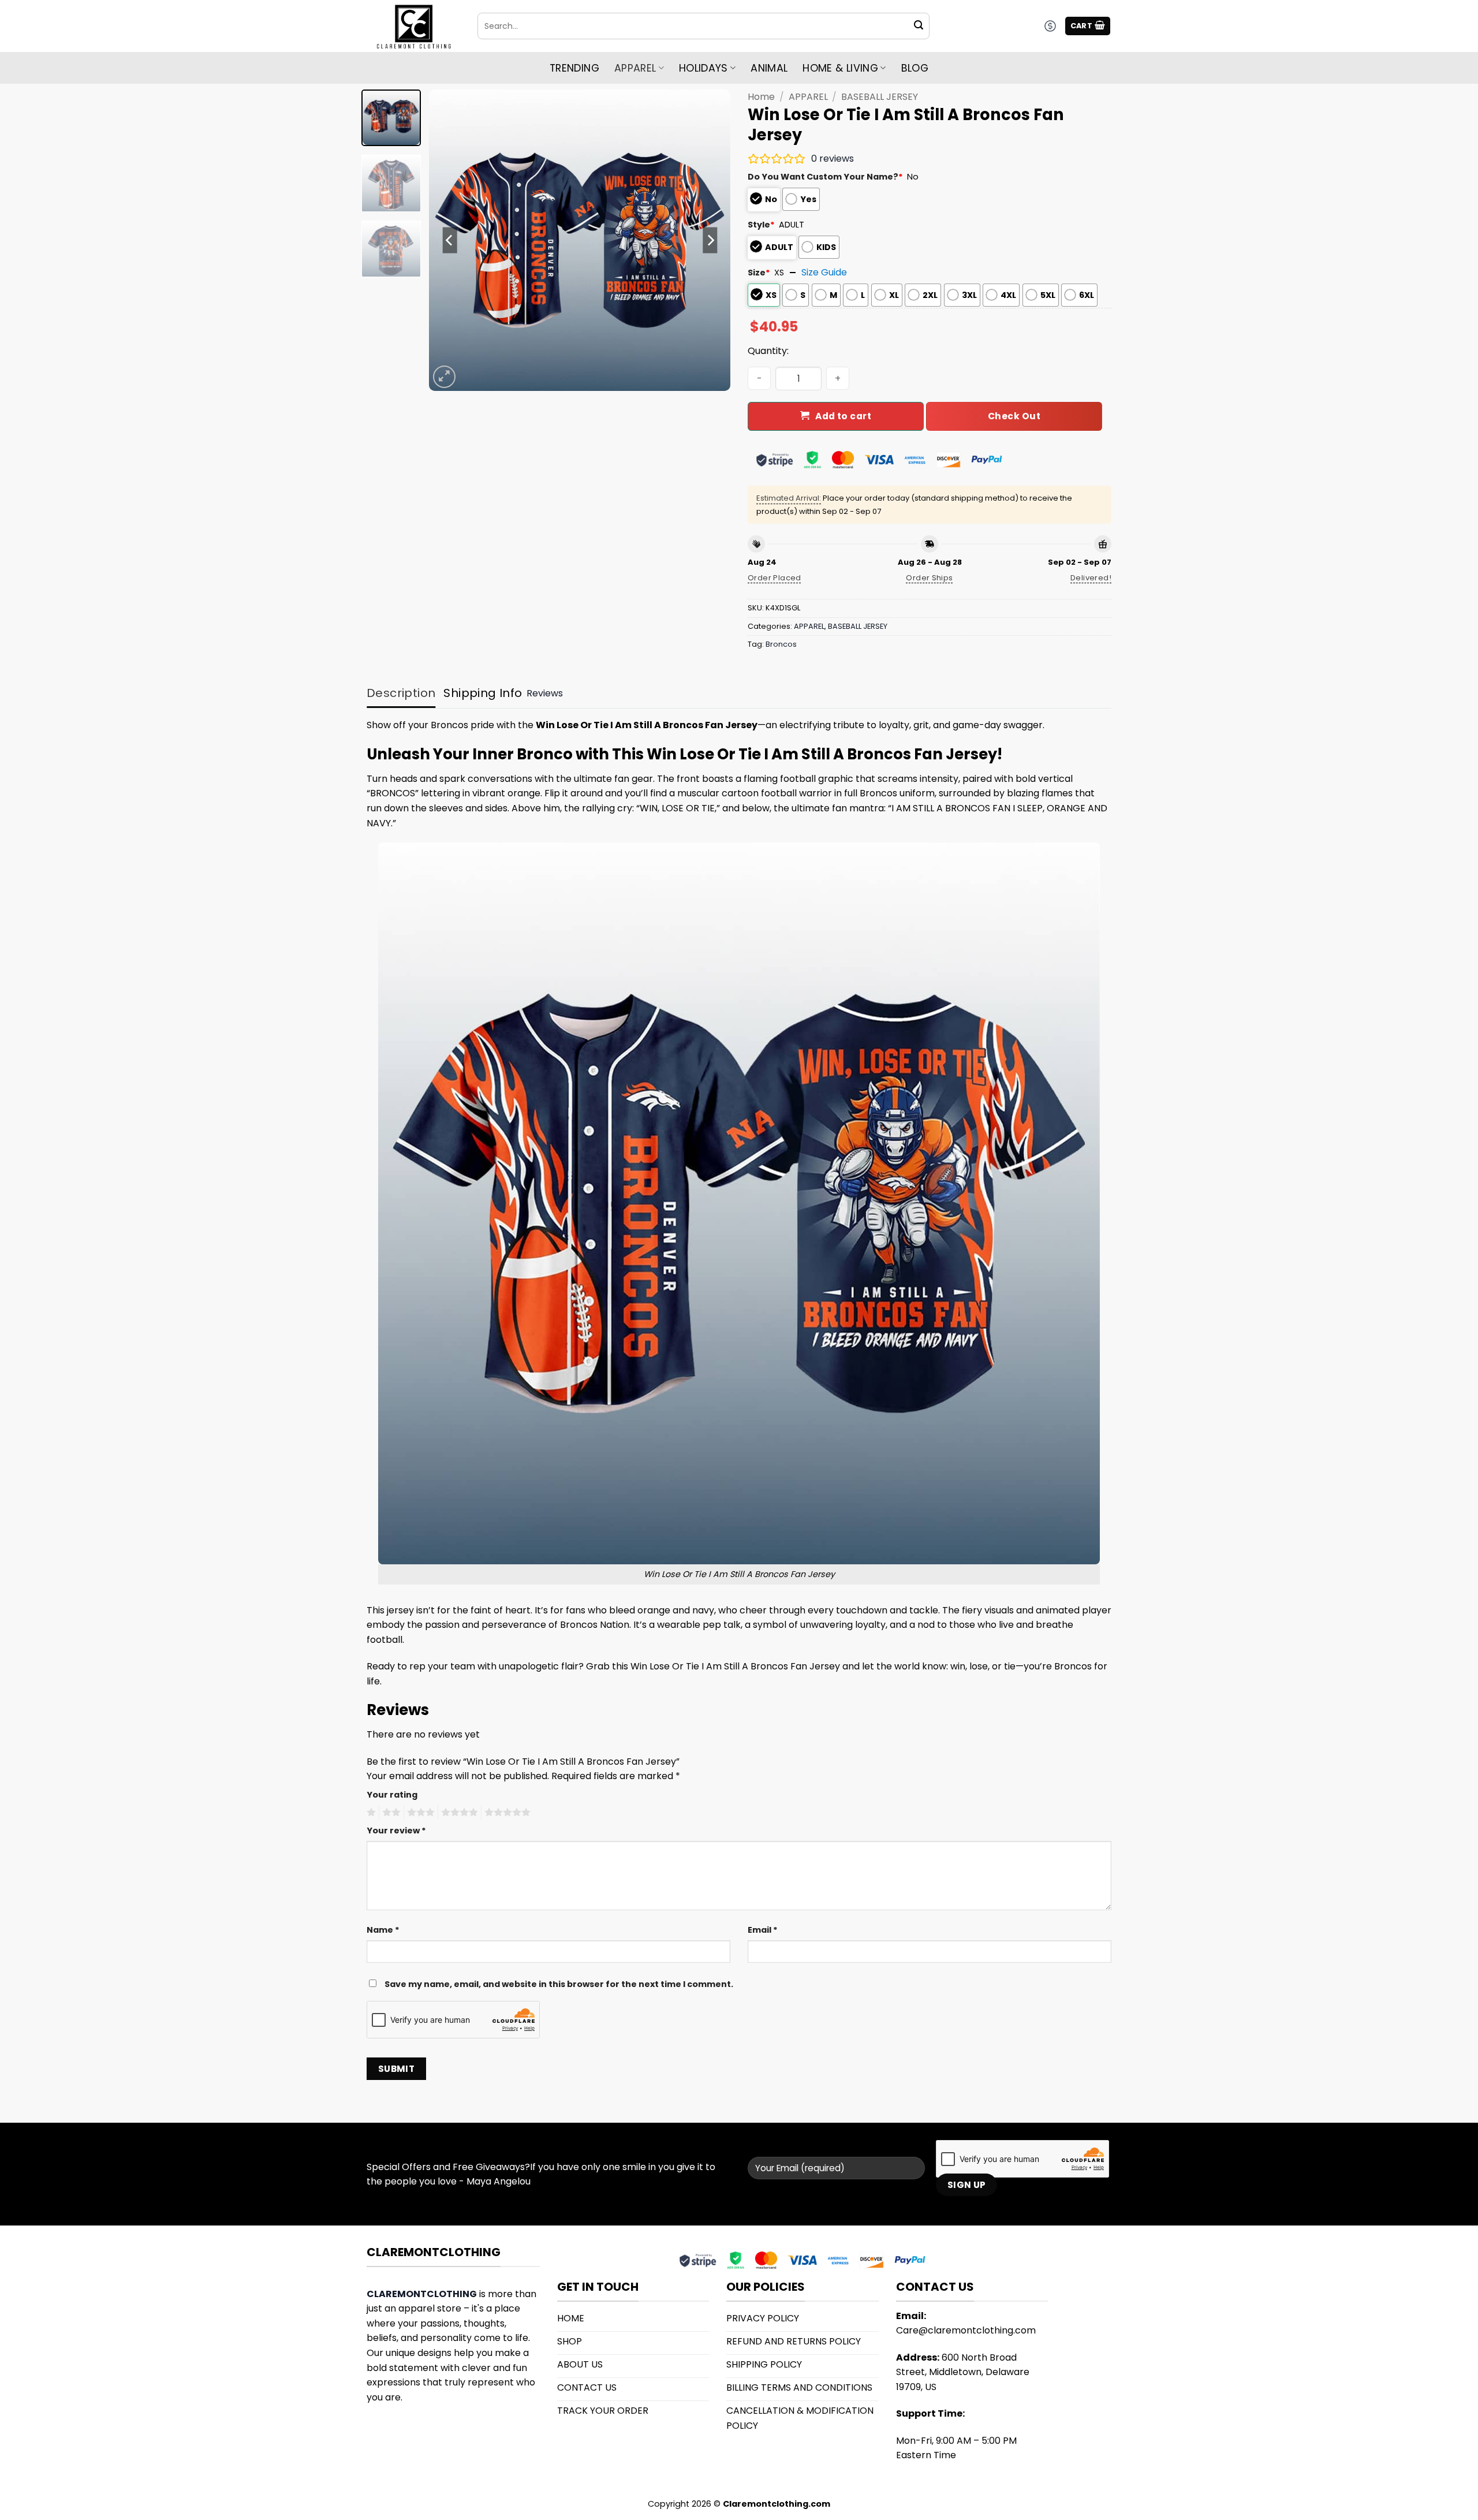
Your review (396, 1831)
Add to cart (843, 416)
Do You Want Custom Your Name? (825, 177)
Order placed (775, 578)
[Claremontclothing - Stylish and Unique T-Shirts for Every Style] (413, 26)
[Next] (710, 240)
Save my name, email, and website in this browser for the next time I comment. (559, 1984)
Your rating (392, 1795)
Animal (769, 68)
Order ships (929, 578)
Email (763, 1930)
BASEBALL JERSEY (880, 97)
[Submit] (919, 26)
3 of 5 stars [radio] (419, 1813)
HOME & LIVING (840, 68)
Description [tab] (401, 693)
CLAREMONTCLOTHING (422, 2294)
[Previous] (450, 240)
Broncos (781, 644)
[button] (1088, 26)
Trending (574, 68)
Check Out (1014, 416)
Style (761, 225)
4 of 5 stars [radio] (458, 1813)
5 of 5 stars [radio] (506, 1813)
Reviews (545, 693)
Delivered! (1091, 578)
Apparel (635, 68)
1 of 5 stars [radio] (370, 1813)
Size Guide (824, 272)
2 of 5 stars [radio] (390, 1813)
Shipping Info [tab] (483, 693)
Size (759, 273)
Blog (915, 68)
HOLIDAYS (703, 68)
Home (761, 97)
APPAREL (808, 97)
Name (383, 1930)
